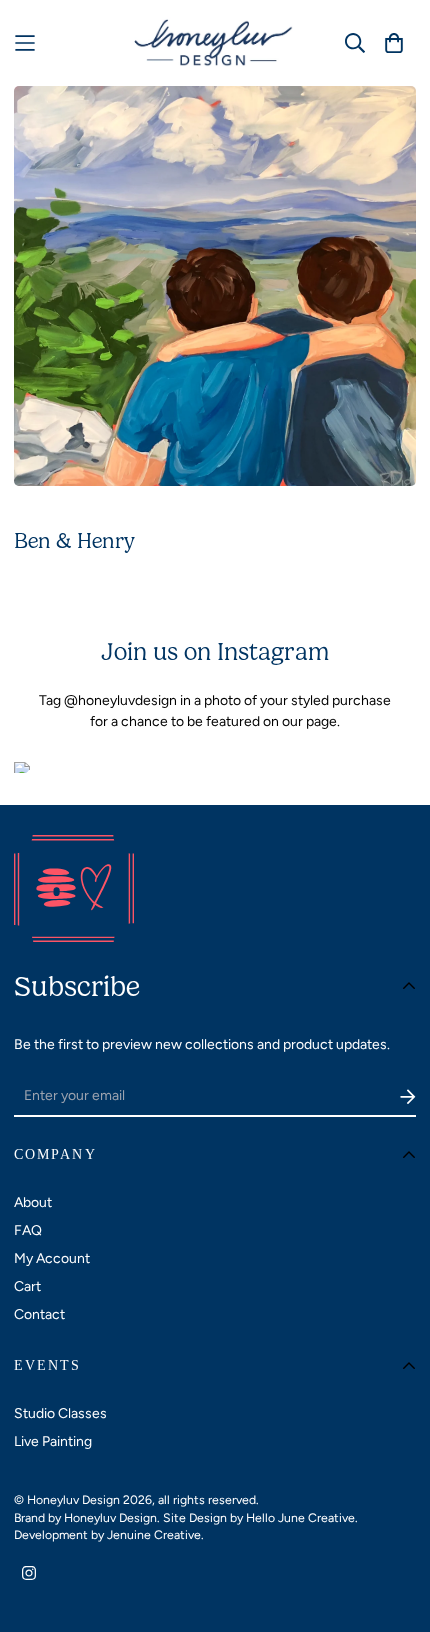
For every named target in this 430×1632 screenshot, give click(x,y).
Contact (39, 1314)
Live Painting (53, 1441)
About (33, 1202)
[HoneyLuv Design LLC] (215, 43)
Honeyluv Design (110, 1517)
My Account (52, 1258)
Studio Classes (60, 1413)
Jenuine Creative (154, 1534)
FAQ (28, 1230)
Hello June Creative (300, 1517)
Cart (27, 1286)
